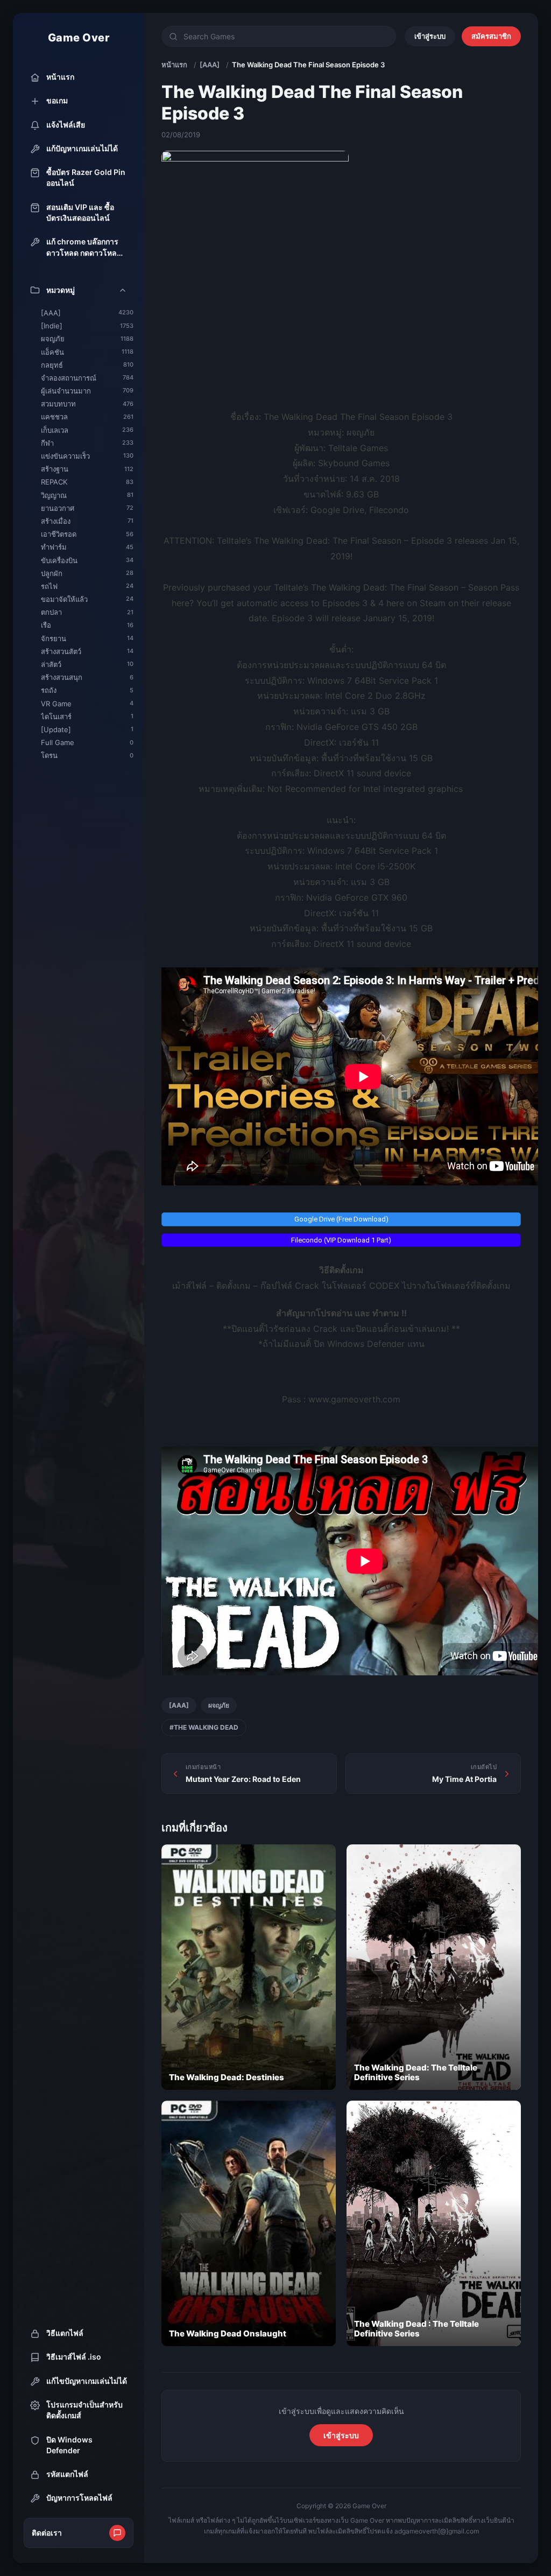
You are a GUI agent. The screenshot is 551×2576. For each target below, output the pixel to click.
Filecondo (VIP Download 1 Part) (341, 1240)
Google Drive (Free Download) (341, 1219)
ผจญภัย (219, 1705)
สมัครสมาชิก (491, 36)
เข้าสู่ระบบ (430, 36)
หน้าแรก (174, 65)
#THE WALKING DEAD (204, 1727)
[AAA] (210, 65)
